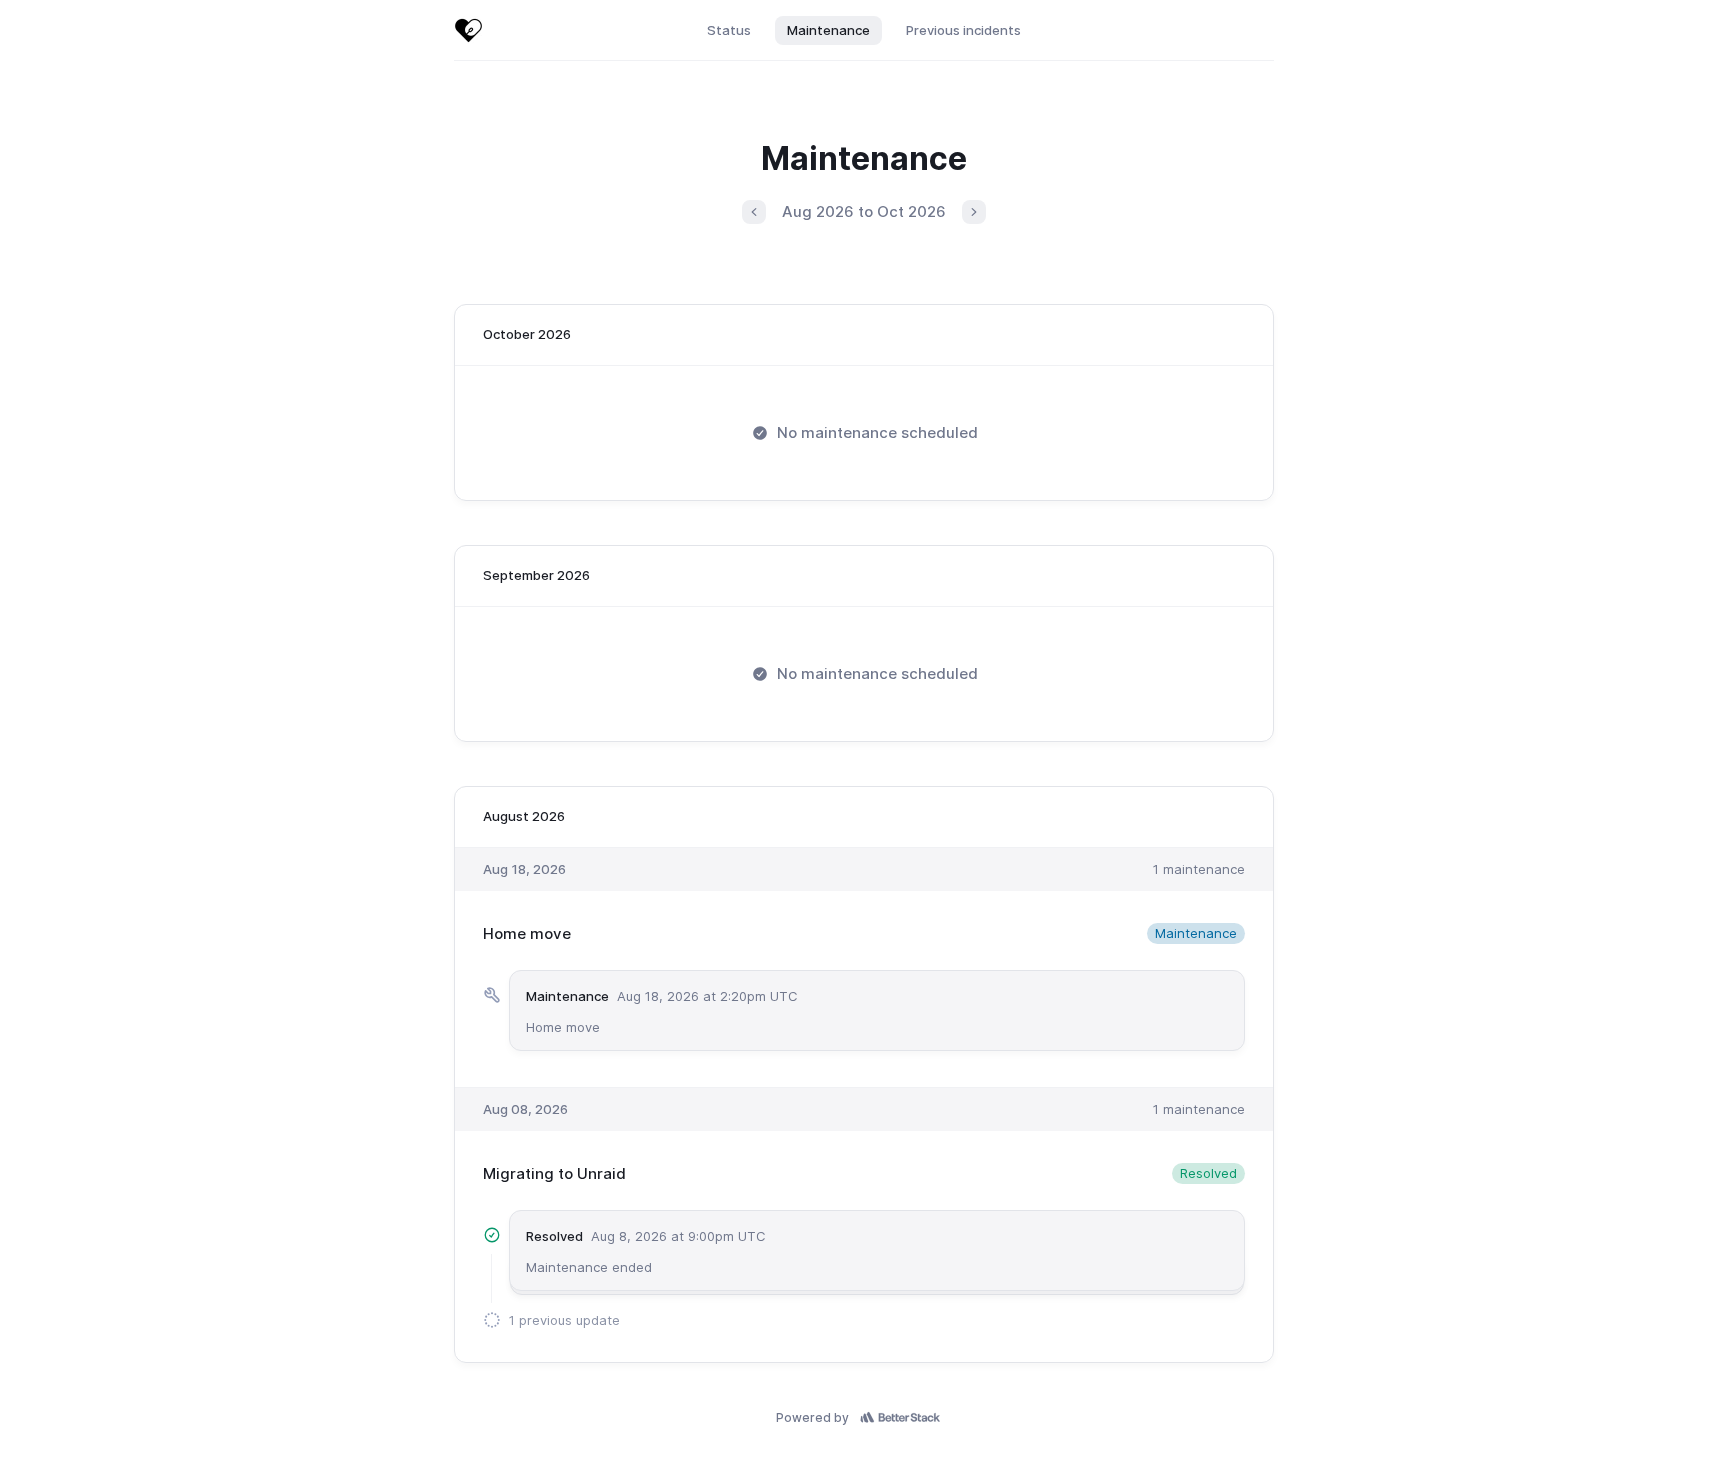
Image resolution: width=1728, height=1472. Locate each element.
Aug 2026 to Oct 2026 (864, 211)
